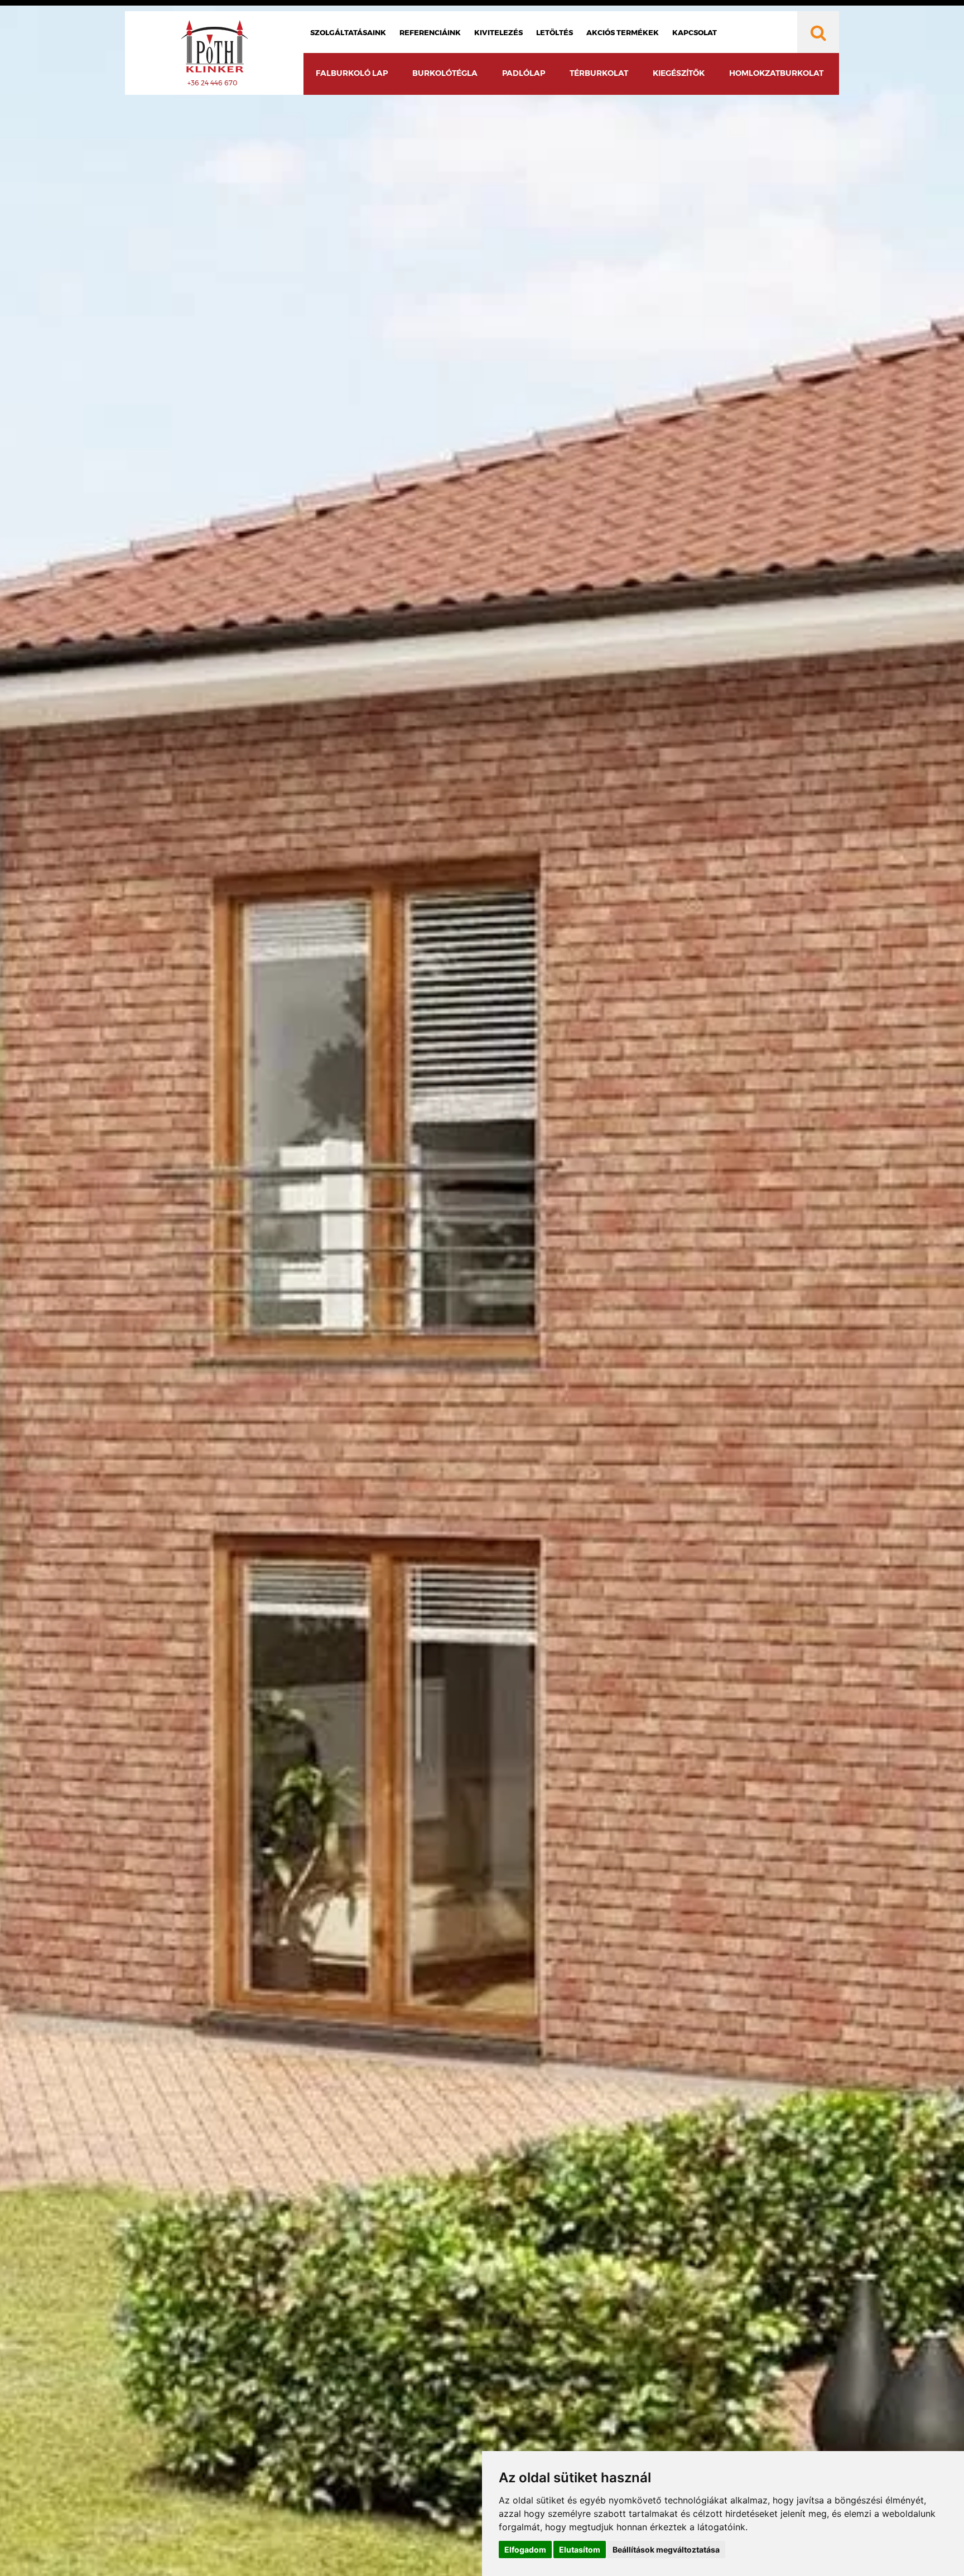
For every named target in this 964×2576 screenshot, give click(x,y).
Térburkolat (599, 73)
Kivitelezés (498, 32)
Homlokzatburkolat (776, 73)
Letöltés (555, 32)
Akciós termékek (623, 32)
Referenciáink (430, 32)
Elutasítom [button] (580, 2550)
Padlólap (524, 73)
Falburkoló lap (352, 73)
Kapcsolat (695, 32)
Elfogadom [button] (525, 2550)
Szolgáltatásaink (348, 32)
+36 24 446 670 (213, 83)
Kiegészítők (679, 73)
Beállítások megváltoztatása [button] (666, 2550)
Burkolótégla (445, 73)
